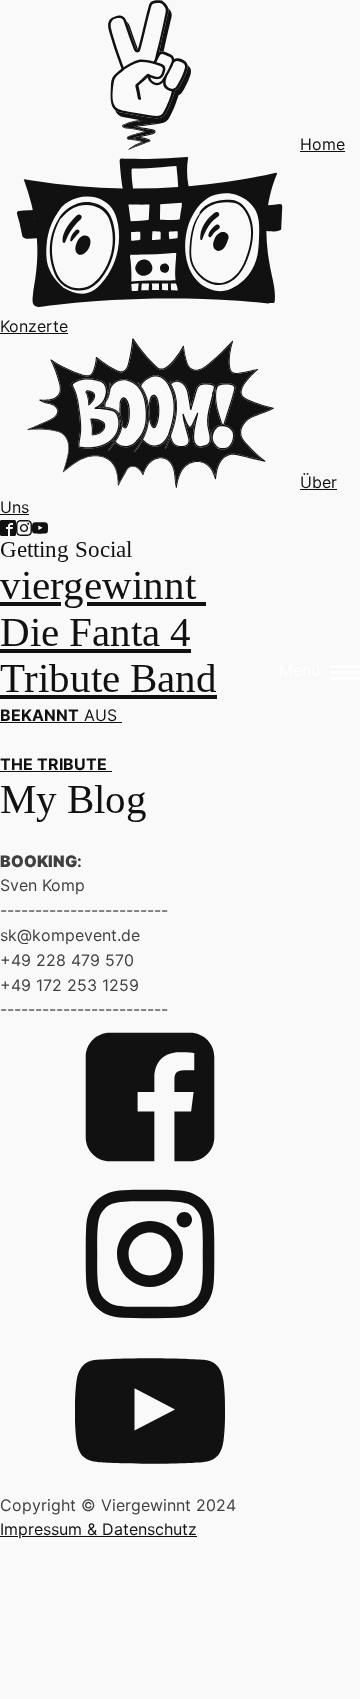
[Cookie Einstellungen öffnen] (150, 1686)
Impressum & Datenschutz (98, 1529)
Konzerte (34, 326)
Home (322, 144)
